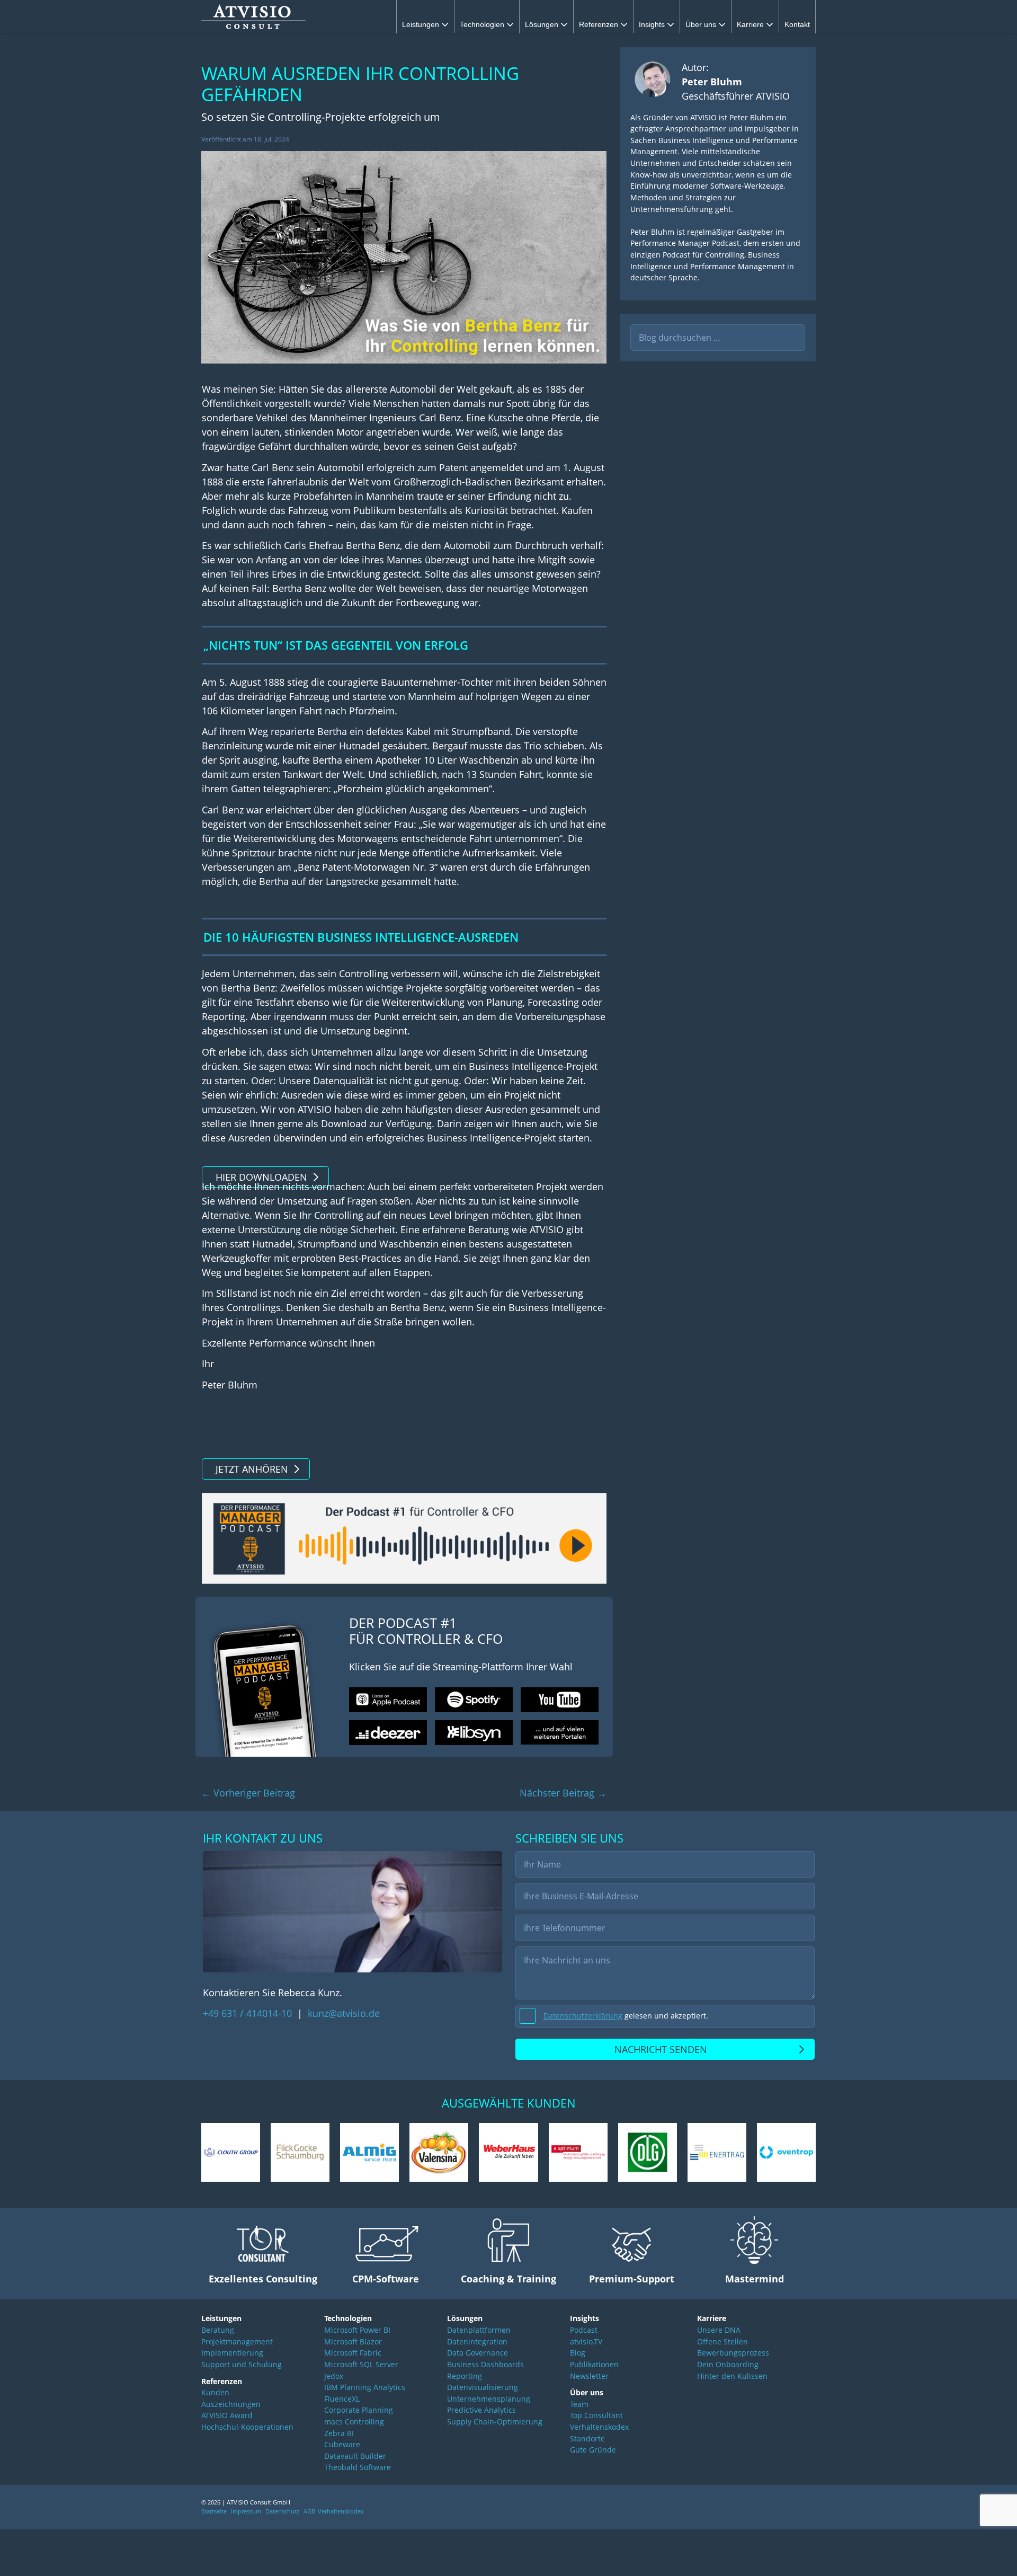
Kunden (215, 2392)
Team (579, 2404)
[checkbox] (665, 2016)
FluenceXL (342, 2399)
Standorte (587, 2438)
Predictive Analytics (481, 2410)
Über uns (702, 24)
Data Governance (478, 2353)
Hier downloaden (261, 1177)
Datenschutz (282, 2511)
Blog (578, 2353)
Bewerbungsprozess (733, 2353)
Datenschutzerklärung (583, 2016)
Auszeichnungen (231, 2404)
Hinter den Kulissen (732, 2376)
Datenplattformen (479, 2330)
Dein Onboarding (728, 2364)
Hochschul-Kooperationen (247, 2427)
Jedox (334, 2376)
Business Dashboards (485, 2364)
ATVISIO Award (227, 2415)
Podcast (584, 2330)
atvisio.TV (586, 2342)
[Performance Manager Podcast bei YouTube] (560, 1700)
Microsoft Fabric (353, 2353)
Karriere (751, 24)
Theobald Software (358, 2467)
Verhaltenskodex (599, 2427)
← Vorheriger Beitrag (248, 1793)
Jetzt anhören (252, 1469)
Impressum (246, 2511)
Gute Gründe (593, 2450)
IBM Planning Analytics (365, 2387)
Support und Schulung (242, 2364)
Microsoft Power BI (357, 2330)
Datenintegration (477, 2342)
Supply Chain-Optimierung (495, 2422)
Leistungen (422, 24)
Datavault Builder (355, 2456)
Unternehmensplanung (489, 2399)
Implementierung (232, 2353)
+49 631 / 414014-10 (249, 2013)
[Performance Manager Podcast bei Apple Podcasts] (388, 1700)
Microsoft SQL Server (361, 2364)
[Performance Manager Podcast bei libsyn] (474, 1733)
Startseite (214, 2511)
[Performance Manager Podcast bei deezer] (388, 1733)
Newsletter (589, 2376)
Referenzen (600, 24)
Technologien (483, 24)
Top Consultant (596, 2415)
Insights (653, 24)
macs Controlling (354, 2422)
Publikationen (594, 2364)
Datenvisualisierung (483, 2387)
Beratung (218, 2330)
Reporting (465, 2376)
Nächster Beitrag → (563, 1793)
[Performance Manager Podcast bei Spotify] (474, 1700)
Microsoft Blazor (353, 2342)
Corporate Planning (359, 2410)
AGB (309, 2511)
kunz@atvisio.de (344, 2013)
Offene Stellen (722, 2342)
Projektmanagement (237, 2342)
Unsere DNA (719, 2330)
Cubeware (342, 2444)
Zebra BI (339, 2433)
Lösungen (543, 24)
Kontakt (797, 24)
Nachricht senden (661, 2049)
